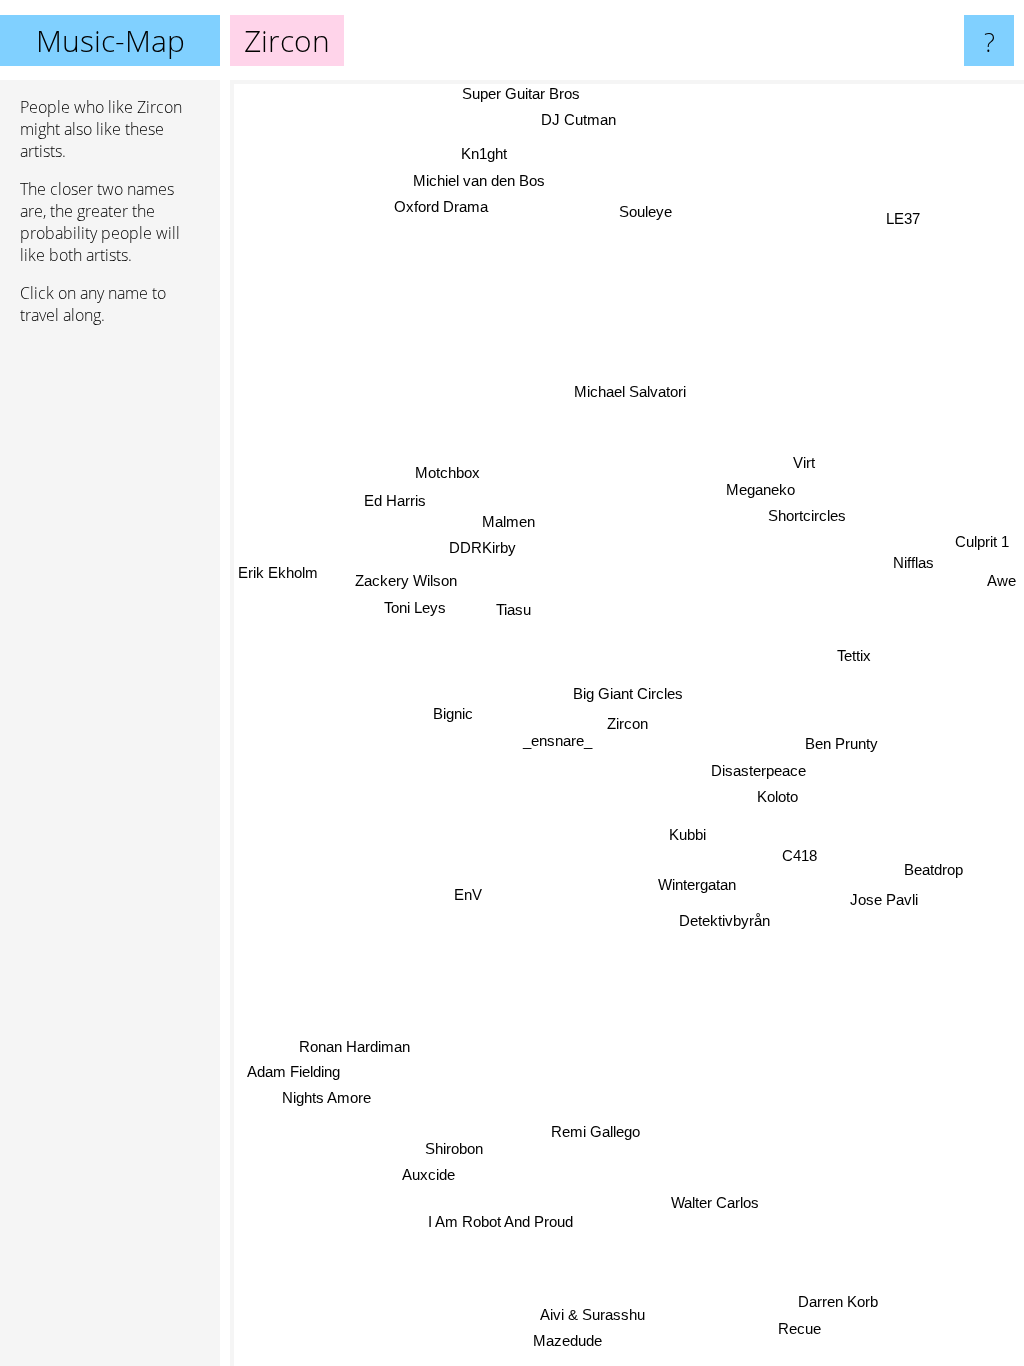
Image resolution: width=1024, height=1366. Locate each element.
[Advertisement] (110, 647)
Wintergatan (697, 884)
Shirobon (452, 1144)
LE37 (903, 217)
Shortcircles (806, 514)
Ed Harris (396, 496)
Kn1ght (487, 150)
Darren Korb (840, 1299)
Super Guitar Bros (521, 93)
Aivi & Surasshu (594, 1315)
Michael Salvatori (631, 390)
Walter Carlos (707, 1210)
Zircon (627, 723)
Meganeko (760, 488)
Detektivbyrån (723, 920)
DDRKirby (482, 546)
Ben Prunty (841, 743)
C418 (799, 855)
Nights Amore (327, 1109)
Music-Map (110, 40)
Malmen (508, 519)
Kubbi (687, 834)
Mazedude (569, 1341)
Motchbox (448, 469)
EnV (467, 892)
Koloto (777, 796)
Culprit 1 (982, 541)
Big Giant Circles (628, 692)
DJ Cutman (577, 119)
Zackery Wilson (406, 577)
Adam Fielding (296, 1083)
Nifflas (913, 562)
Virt (804, 461)
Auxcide (425, 1171)
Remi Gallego (595, 1130)
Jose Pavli (884, 895)
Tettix (853, 655)
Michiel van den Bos (481, 177)
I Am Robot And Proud (498, 1219)
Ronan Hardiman (356, 1058)
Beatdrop (933, 867)
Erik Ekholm (278, 586)
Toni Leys (415, 604)
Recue (801, 1326)
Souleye (645, 210)
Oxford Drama (443, 204)
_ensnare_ (557, 732)
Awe (1001, 578)
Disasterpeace (758, 770)
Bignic (452, 711)
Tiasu (513, 607)
